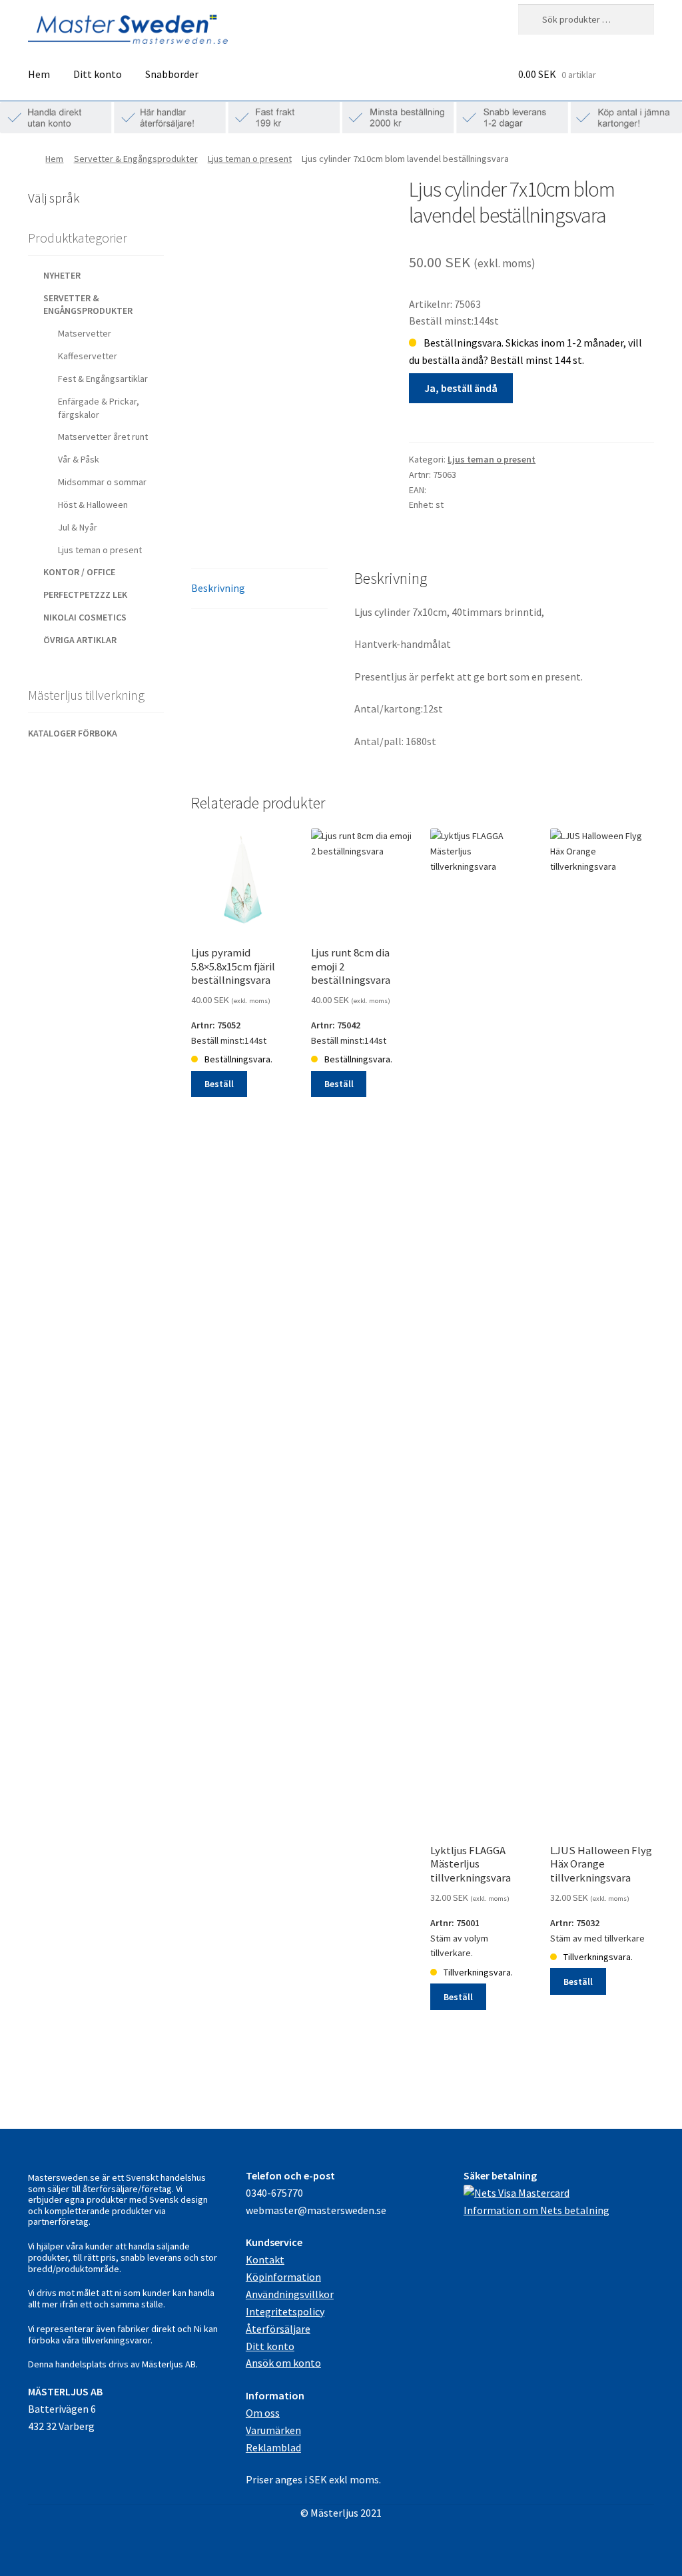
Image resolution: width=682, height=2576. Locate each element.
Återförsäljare (278, 2329)
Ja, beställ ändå (461, 388)
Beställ (219, 1084)
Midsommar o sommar (102, 482)
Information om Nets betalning (536, 2210)
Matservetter (85, 333)
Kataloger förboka (73, 733)
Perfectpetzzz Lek (85, 595)
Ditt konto (98, 74)
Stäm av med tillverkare (601, 1920)
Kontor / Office (79, 572)
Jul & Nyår (78, 527)
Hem (39, 74)
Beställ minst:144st (233, 1022)
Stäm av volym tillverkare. (472, 1928)
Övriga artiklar (80, 640)
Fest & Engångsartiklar (103, 379)
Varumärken (273, 2430)
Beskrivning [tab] (218, 588)
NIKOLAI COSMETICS (85, 617)
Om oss (263, 2413)
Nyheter (62, 275)
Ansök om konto (283, 2363)
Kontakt (265, 2259)
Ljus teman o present (250, 159)
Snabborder (172, 74)
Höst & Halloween (93, 505)
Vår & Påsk (79, 459)
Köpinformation (283, 2277)
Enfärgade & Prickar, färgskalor (99, 408)
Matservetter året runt (103, 437)
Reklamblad (273, 2447)
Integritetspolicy (285, 2311)
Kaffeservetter (88, 356)
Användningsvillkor (290, 2294)
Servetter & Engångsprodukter (136, 159)
